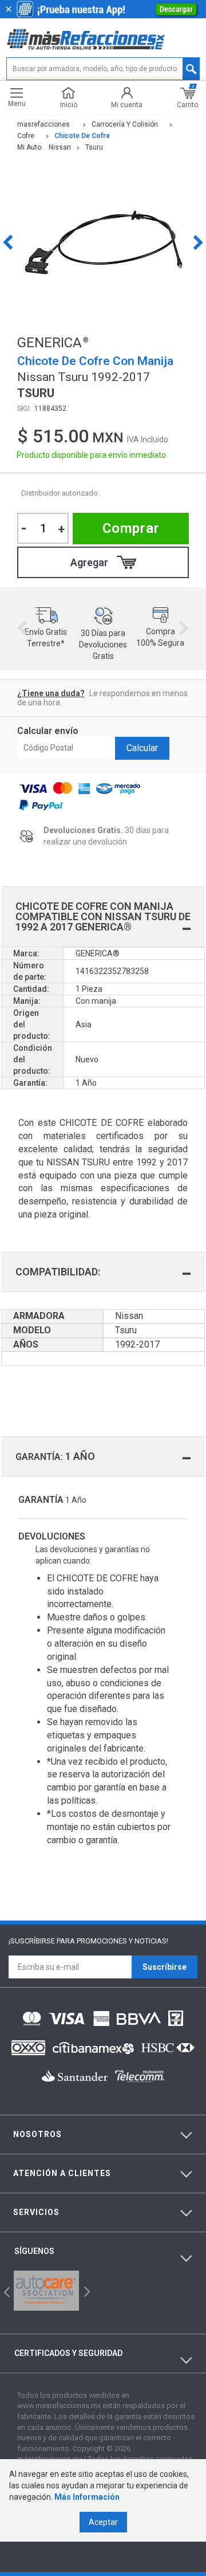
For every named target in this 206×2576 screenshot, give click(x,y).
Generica (128, 493)
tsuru (94, 147)
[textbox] (103, 69)
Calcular (142, 748)
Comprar (131, 528)
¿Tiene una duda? (51, 693)
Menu (17, 103)
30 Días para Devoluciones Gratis (103, 645)
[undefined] (103, 242)
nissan (60, 147)
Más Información (87, 2497)
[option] (103, 242)
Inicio (69, 105)
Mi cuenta (127, 105)
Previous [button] (8, 242)
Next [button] (198, 242)
